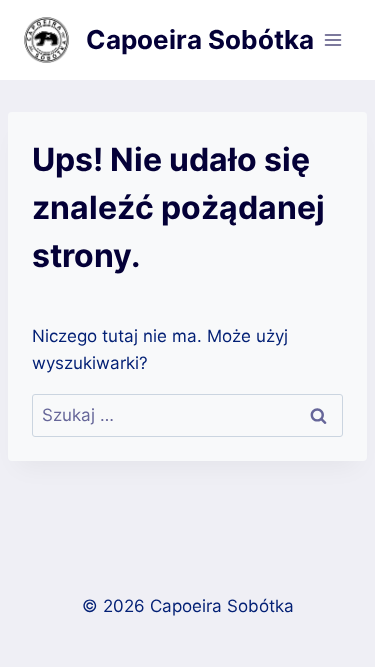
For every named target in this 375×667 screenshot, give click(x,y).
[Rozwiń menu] (332, 39)
